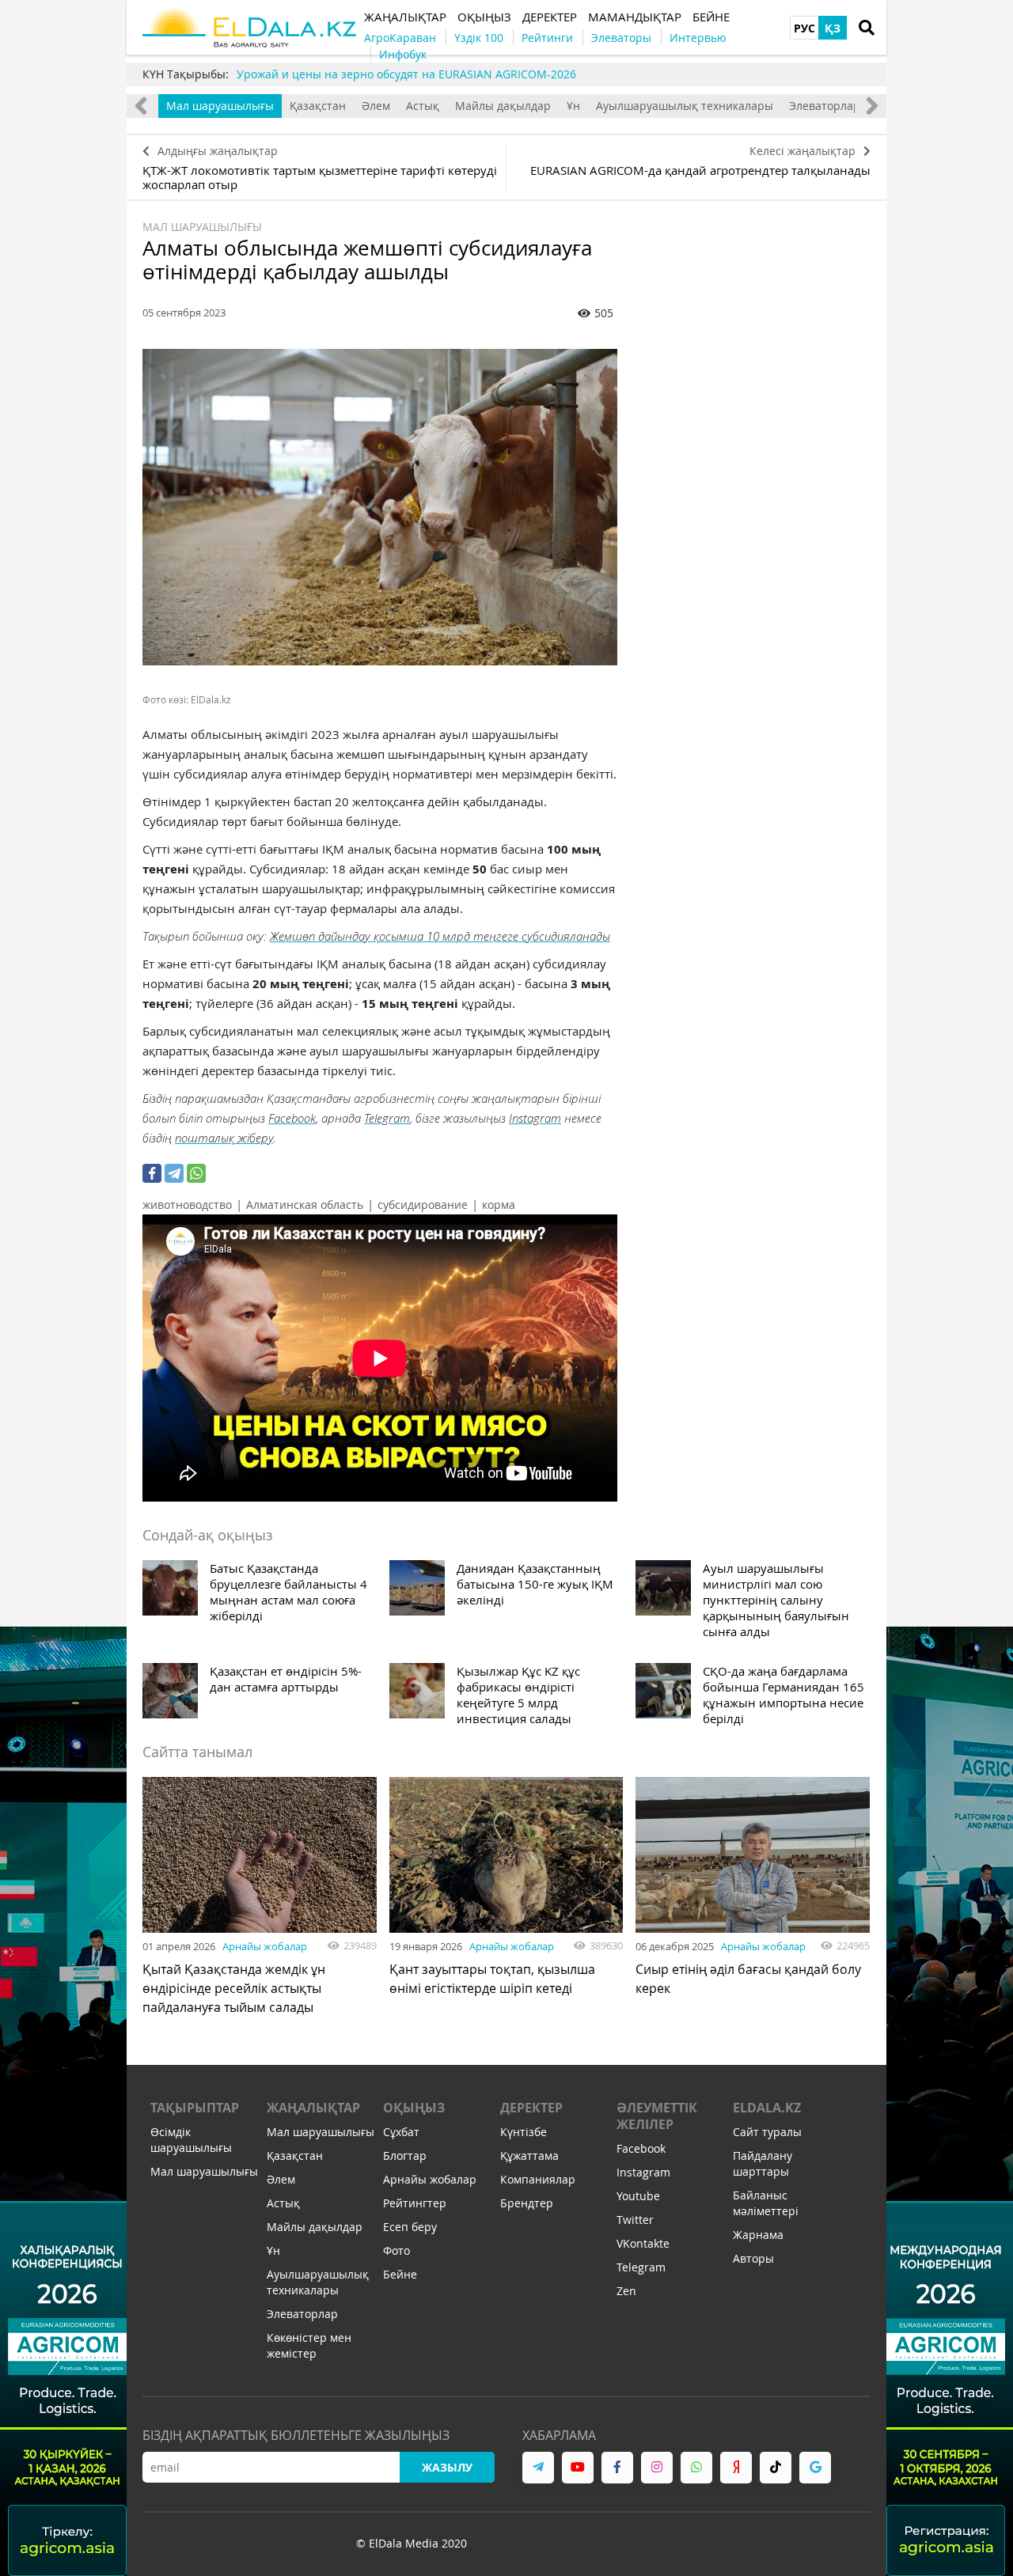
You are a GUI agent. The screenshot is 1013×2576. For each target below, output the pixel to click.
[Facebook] (152, 1173)
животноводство (187, 1205)
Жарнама (758, 2235)
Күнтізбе (524, 2132)
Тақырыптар (195, 2108)
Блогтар (405, 2156)
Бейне (400, 2274)
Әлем (376, 106)
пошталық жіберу (224, 1138)
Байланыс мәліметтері (766, 2203)
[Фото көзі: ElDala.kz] (380, 507)
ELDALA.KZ (767, 2108)
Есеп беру (410, 2227)
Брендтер (527, 2203)
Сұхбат (401, 2132)
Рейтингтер (415, 2203)
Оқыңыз (414, 2108)
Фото (396, 2250)
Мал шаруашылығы (220, 106)
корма (499, 1205)
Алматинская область (305, 1205)
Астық (423, 106)
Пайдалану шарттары (763, 2163)
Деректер (531, 2108)
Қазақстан (318, 106)
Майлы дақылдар (503, 106)
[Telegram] (174, 1173)
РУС (804, 28)
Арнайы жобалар (265, 1946)
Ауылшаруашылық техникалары (685, 106)
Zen (626, 2291)
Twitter (635, 2220)
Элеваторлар (825, 106)
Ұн (573, 106)
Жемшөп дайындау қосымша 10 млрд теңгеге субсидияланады (440, 936)
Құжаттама (529, 2156)
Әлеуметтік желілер (657, 2116)
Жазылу (447, 2467)
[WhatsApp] (196, 1173)
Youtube (638, 2196)
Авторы (753, 2258)
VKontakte (643, 2243)
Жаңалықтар (313, 2108)
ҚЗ (833, 28)
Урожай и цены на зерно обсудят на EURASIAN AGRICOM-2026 (406, 74)
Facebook (292, 1118)
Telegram (387, 1118)
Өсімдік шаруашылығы (191, 2140)
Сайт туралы (767, 2132)
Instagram (535, 1118)
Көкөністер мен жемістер (309, 2345)
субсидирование (423, 1205)
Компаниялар (538, 2179)
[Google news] (815, 2468)
